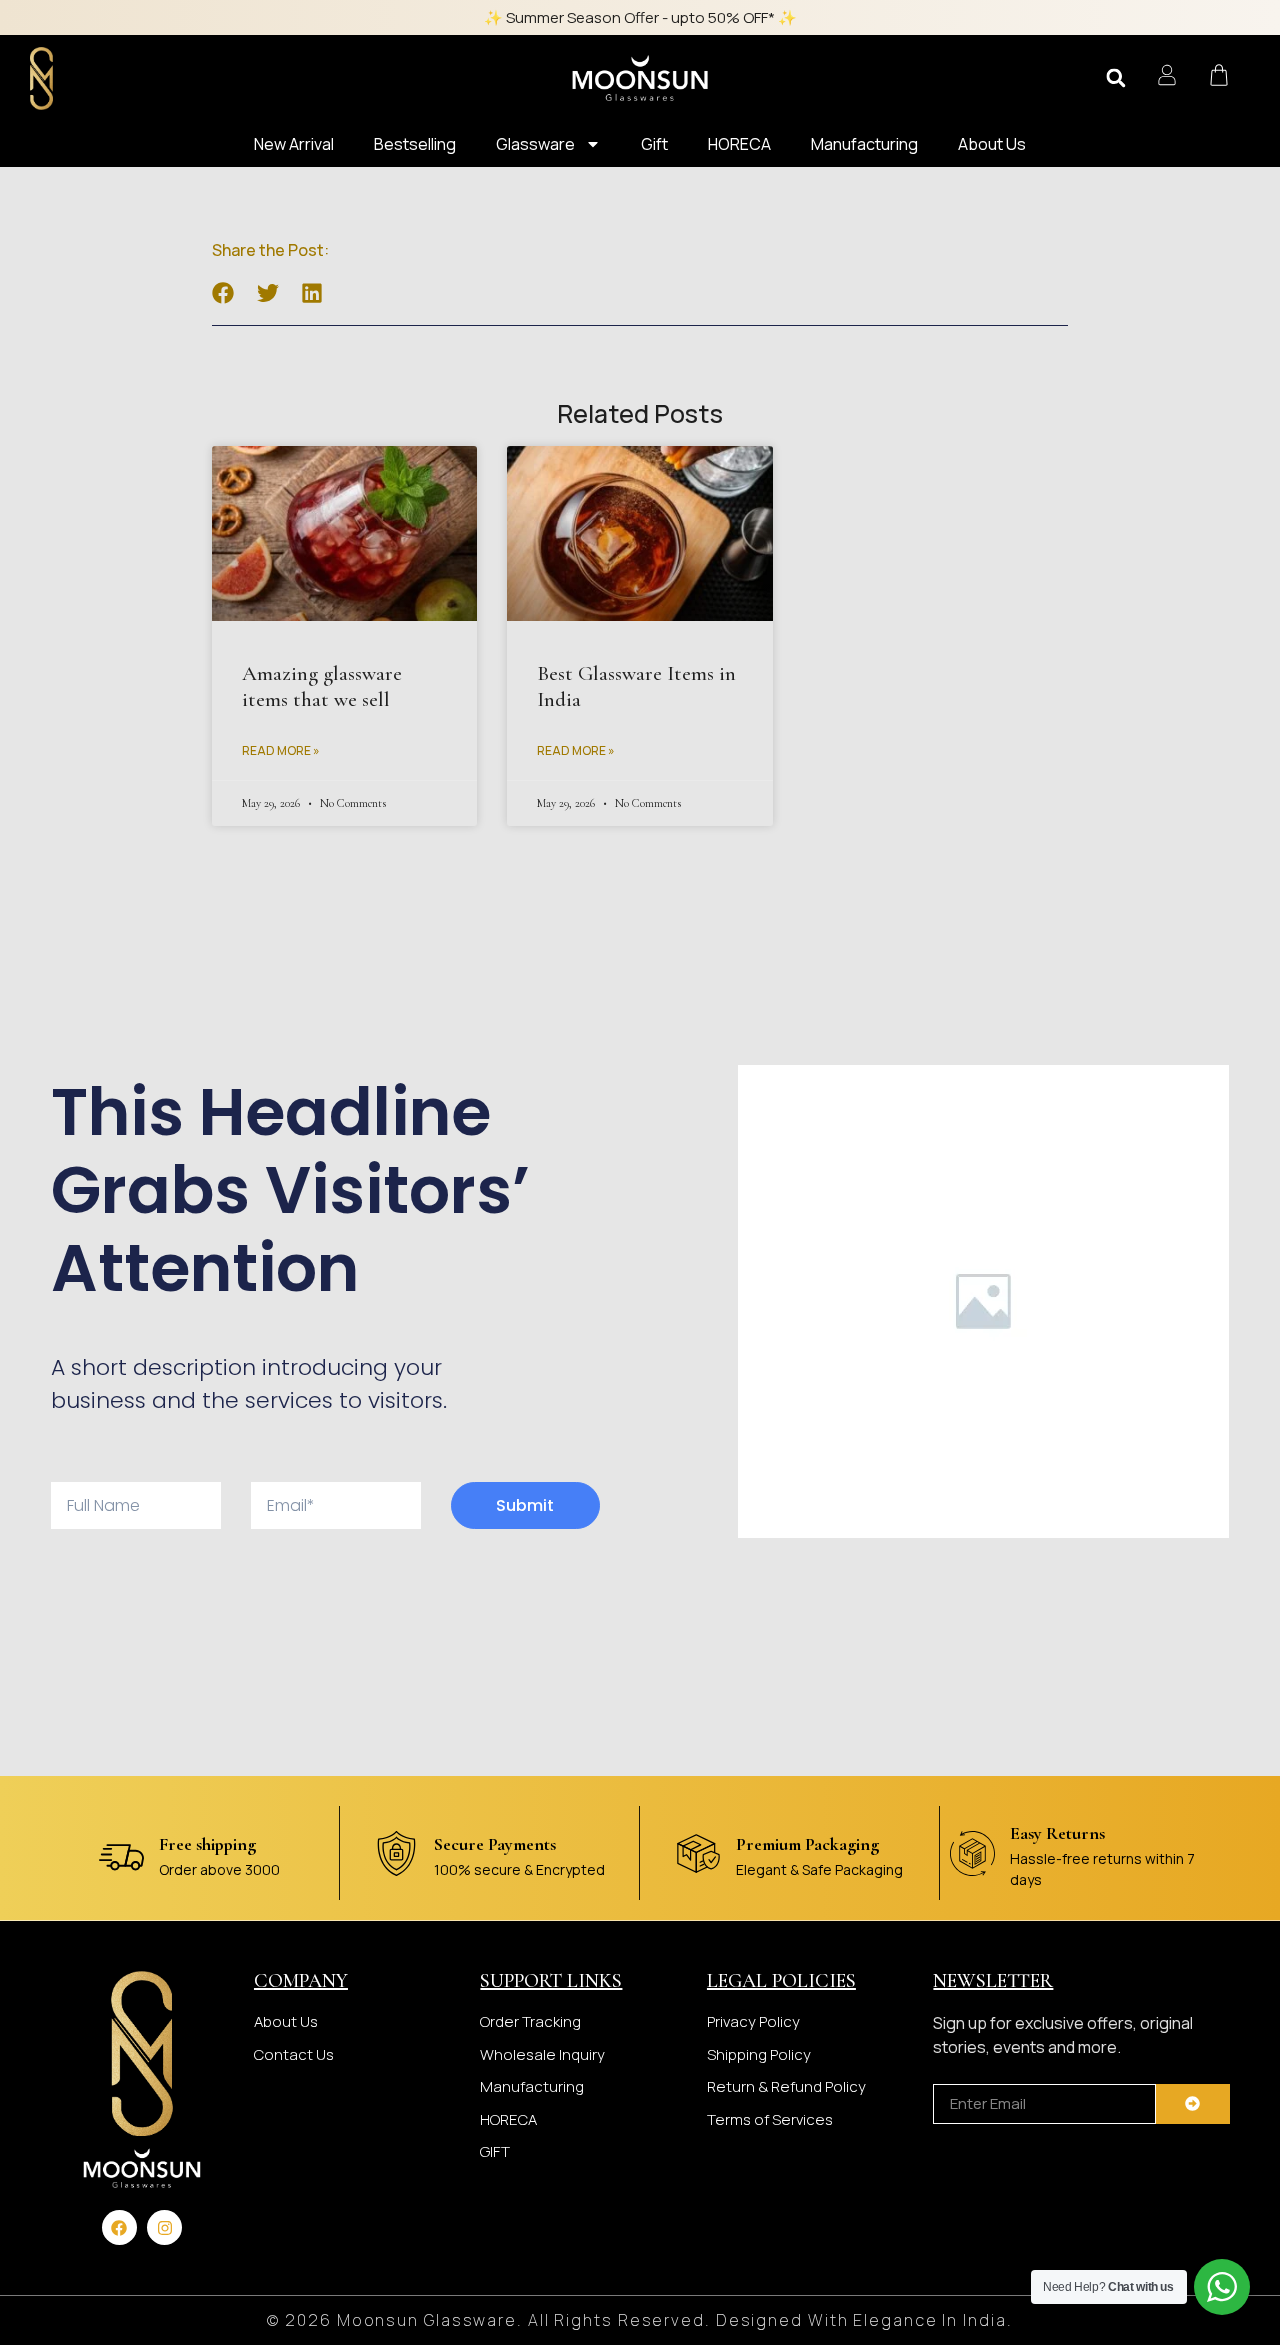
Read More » (281, 750)
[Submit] (1193, 2104)
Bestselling (415, 144)
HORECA (739, 144)
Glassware (535, 144)
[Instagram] (164, 2227)
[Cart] (1219, 75)
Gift (654, 144)
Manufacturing (864, 144)
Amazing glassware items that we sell (322, 686)
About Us (992, 144)
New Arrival (294, 144)
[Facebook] (119, 2227)
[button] (1116, 78)
